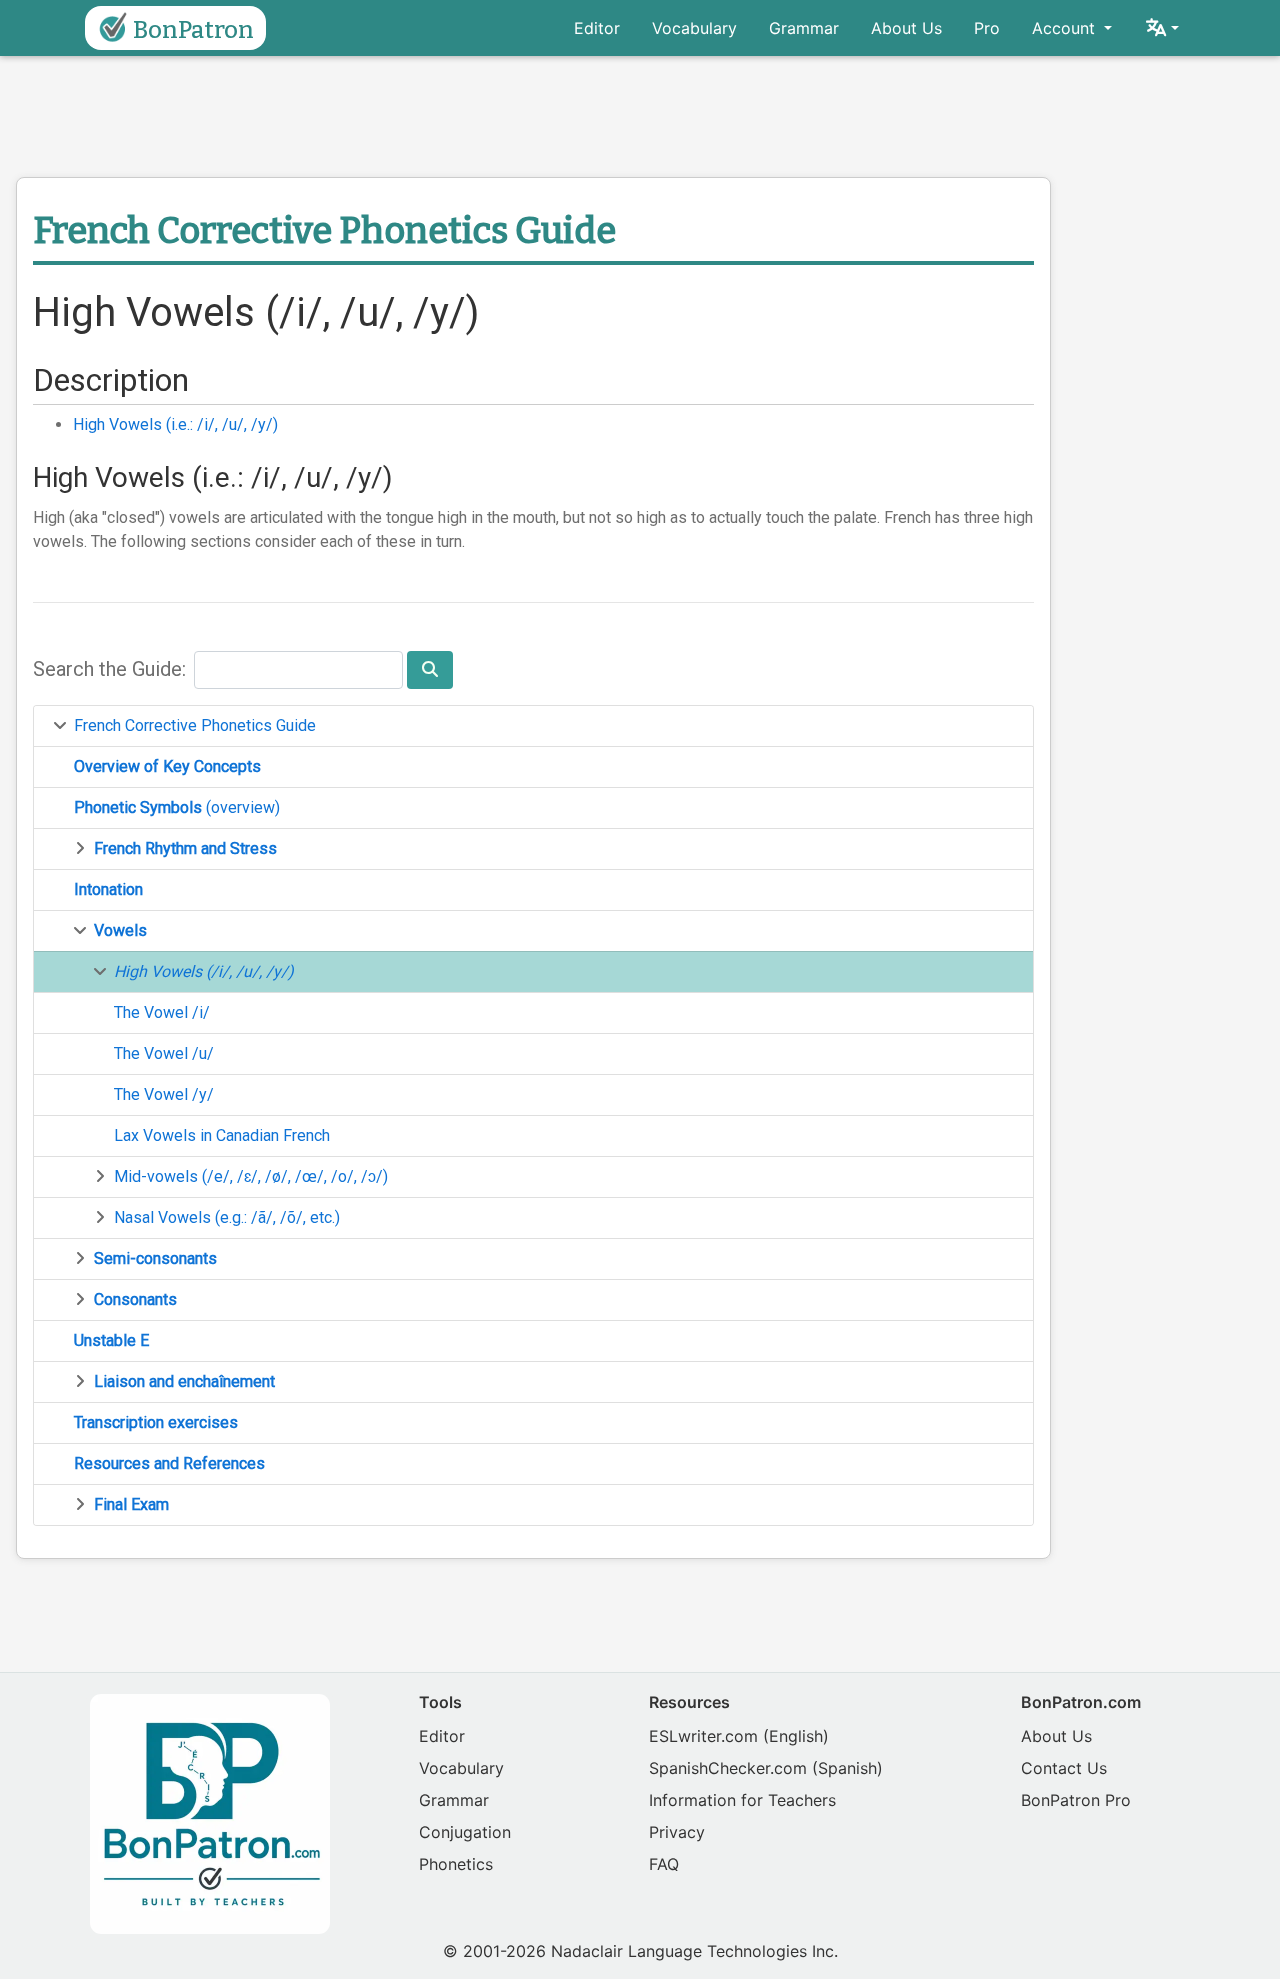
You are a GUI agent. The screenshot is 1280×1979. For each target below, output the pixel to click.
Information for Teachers (742, 1800)
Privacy (677, 1832)
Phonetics (456, 1864)
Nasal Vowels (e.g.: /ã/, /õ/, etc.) (227, 1217)
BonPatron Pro (1076, 1800)
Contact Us (1064, 1768)
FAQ (664, 1864)
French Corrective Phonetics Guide (195, 725)
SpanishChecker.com (728, 1768)
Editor (597, 28)
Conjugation (465, 1832)
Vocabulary (694, 28)
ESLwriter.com (703, 1736)
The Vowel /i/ (162, 1012)
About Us (906, 28)
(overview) (177, 807)
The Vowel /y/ (164, 1094)
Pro (987, 28)
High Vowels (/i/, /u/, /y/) (204, 971)
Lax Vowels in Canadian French (222, 1135)
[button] (1161, 28)
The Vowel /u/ (164, 1053)
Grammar (804, 28)
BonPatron (193, 30)
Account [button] (1066, 28)
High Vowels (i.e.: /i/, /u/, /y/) (175, 424)
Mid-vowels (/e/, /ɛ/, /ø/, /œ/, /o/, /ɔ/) (251, 1176)
